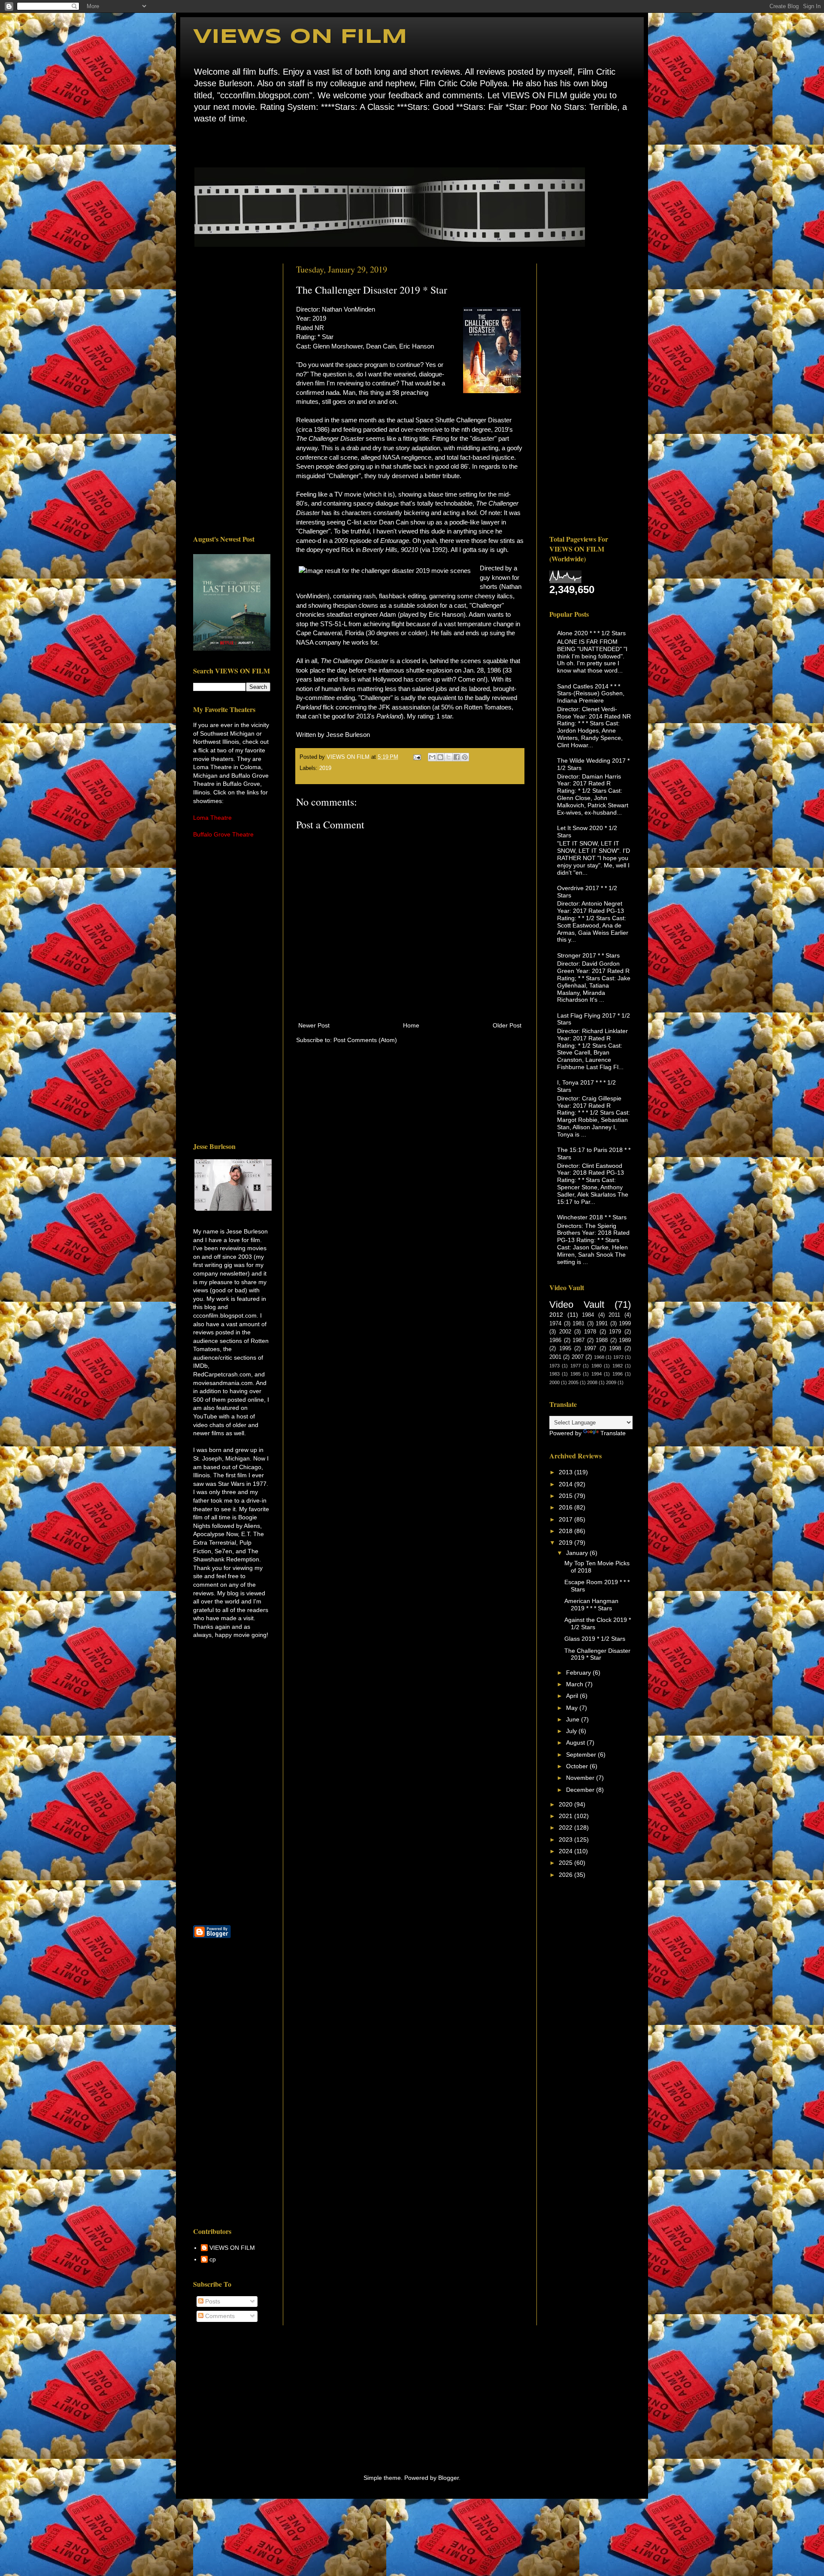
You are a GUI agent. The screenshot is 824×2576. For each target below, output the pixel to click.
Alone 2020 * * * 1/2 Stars (591, 633)
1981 (579, 1324)
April (573, 1696)
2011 (614, 1315)
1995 (565, 1349)
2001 (555, 1357)
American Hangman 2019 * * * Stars (591, 1605)
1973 (554, 1366)
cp (213, 2259)
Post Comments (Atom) (365, 1040)
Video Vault (577, 1305)
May (573, 1708)
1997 (590, 1349)
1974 (555, 1324)
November (581, 1778)
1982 (618, 1366)
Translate (613, 1433)
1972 (618, 1357)
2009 (611, 1382)
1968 (599, 1357)
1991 (602, 1324)
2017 (566, 1519)
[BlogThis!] (440, 757)
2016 (566, 1507)
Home (195, 144)
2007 (578, 1357)
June (574, 1719)
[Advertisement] (232, 392)
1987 (579, 1340)
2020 (566, 1804)
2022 (566, 1827)
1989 (625, 1340)
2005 (573, 1382)
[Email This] (432, 757)
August (576, 1743)
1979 (615, 1332)
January (578, 1553)
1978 (590, 1332)
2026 (566, 1875)
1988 (602, 1340)
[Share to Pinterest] (465, 757)
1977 (576, 1366)
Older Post (507, 1025)
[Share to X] (448, 757)
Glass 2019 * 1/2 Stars (595, 1639)
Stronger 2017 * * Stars (588, 955)
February (579, 1673)
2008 (592, 1382)
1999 (625, 1324)
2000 (554, 1382)
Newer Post (314, 1025)
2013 (566, 1472)
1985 (576, 1374)
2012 (556, 1315)
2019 (325, 768)
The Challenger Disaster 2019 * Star (597, 1654)
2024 (566, 1851)
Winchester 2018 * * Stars (592, 1217)
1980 (597, 1366)
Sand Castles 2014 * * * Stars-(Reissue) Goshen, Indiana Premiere (591, 694)
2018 (566, 1531)
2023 (566, 1840)
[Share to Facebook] (457, 757)
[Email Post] (417, 757)
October (578, 1766)
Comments (219, 2316)
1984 (588, 1315)
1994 (597, 1374)
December (581, 1790)
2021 (566, 1816)
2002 (565, 1332)
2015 (566, 1496)
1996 (618, 1374)
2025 (566, 1863)
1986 (555, 1340)
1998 (615, 1349)
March (576, 1684)
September (582, 1755)
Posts (212, 2301)
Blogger (448, 2478)
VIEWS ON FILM (300, 37)
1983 (554, 1374)
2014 (566, 1484)
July (572, 1731)
